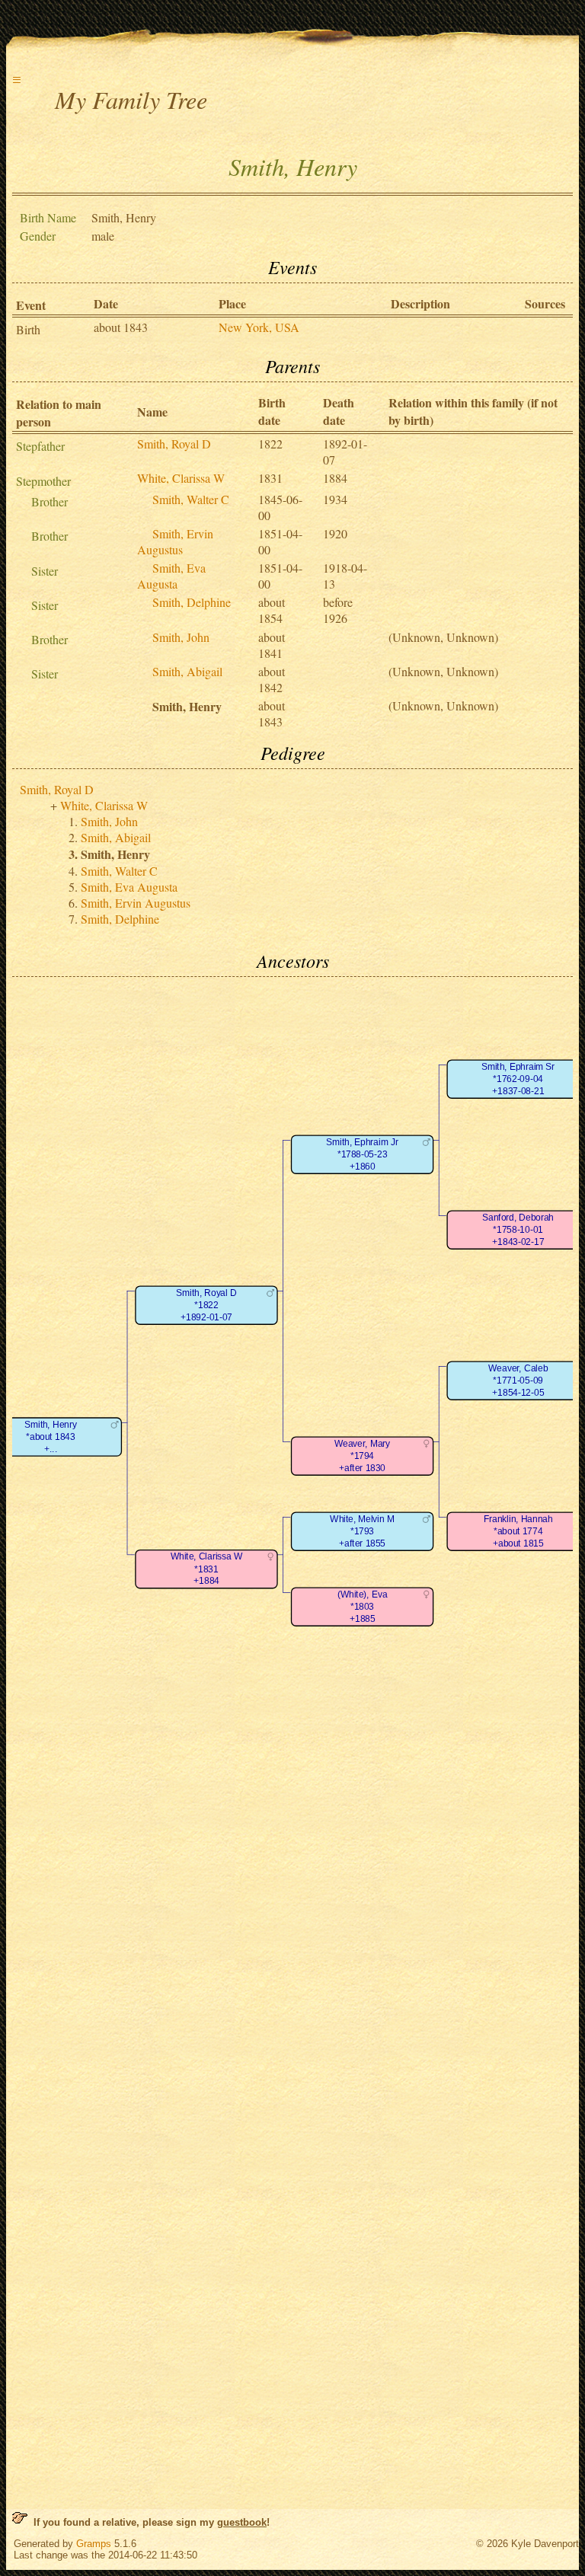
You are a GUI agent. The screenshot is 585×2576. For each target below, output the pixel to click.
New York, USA (259, 327)
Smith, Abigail (187, 671)
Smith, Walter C (191, 499)
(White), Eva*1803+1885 (362, 1607)
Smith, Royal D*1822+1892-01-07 (206, 1305)
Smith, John (181, 637)
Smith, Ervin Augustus (175, 541)
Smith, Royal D (174, 444)
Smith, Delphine (192, 602)
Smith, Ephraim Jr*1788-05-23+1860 (362, 1154)
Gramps (94, 2544)
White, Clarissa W (181, 478)
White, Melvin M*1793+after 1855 (362, 1531)
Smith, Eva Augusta (171, 576)
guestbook (242, 2522)
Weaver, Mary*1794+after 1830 (362, 1456)
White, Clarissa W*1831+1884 (206, 1569)
